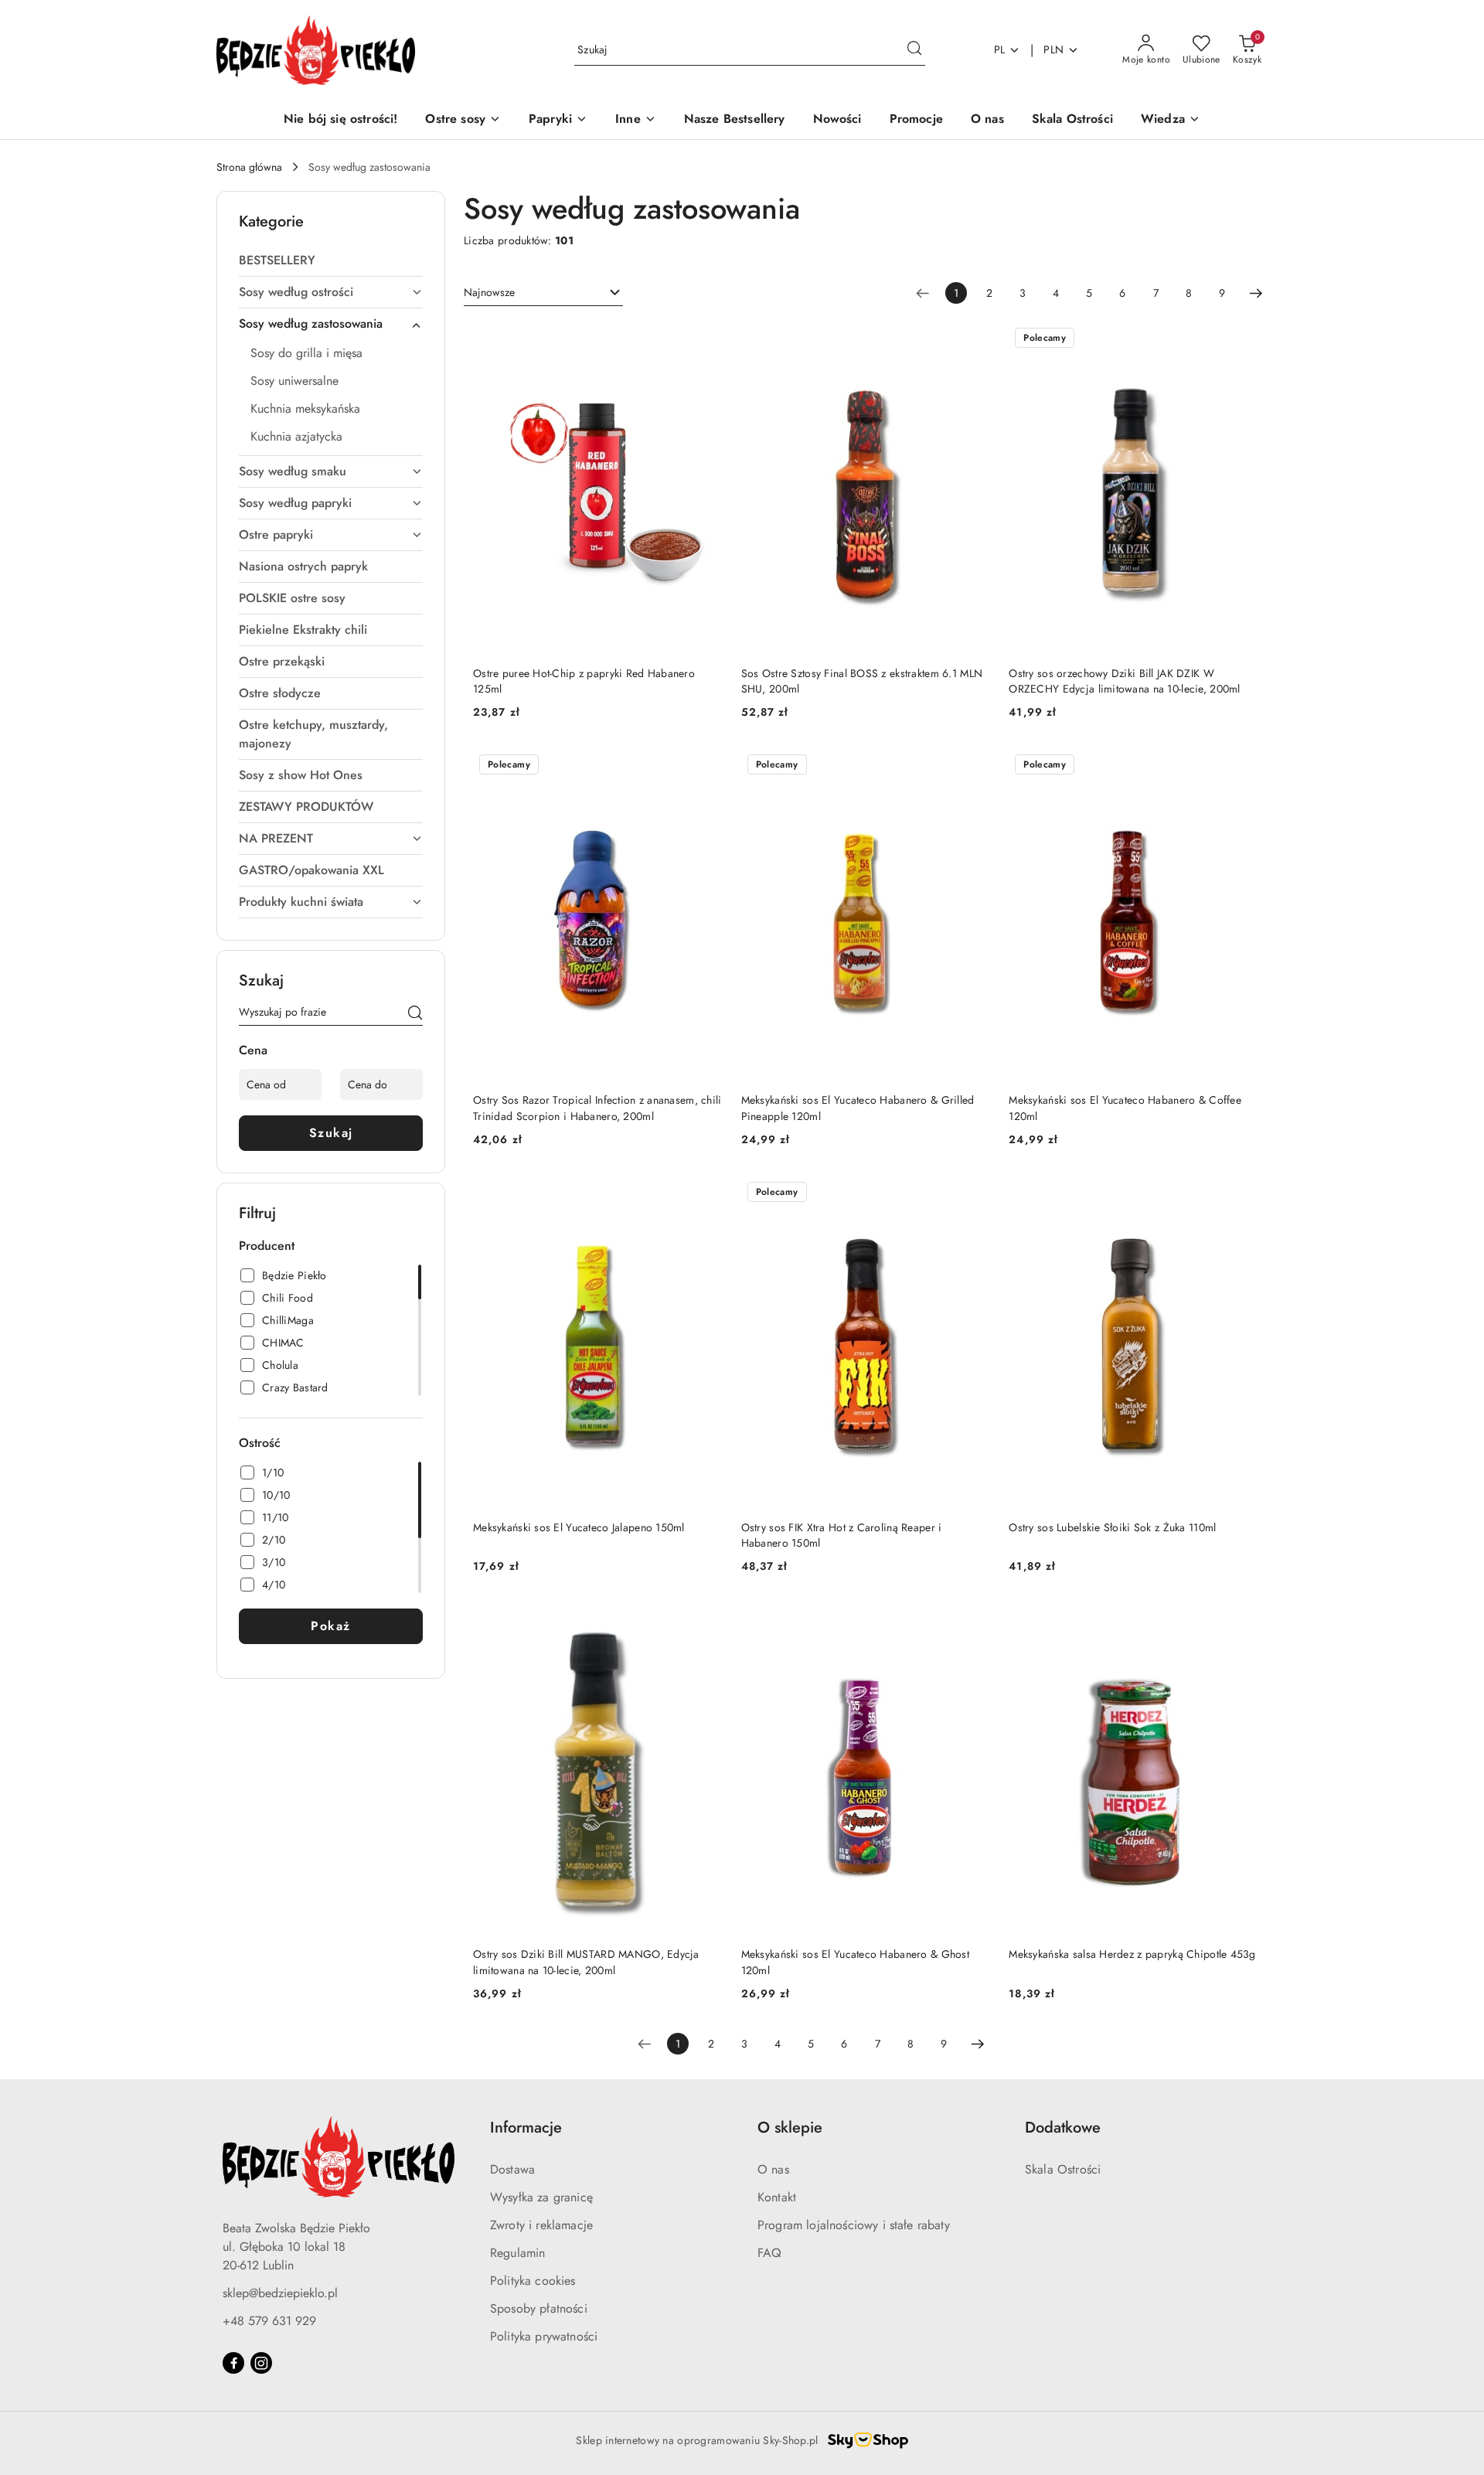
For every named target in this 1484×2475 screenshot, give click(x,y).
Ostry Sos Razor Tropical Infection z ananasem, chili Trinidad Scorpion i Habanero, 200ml (597, 1108)
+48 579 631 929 (269, 2321)
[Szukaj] (415, 1015)
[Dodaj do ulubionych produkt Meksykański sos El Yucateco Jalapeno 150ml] (705, 1193)
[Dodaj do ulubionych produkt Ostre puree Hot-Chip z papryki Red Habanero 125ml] (705, 339)
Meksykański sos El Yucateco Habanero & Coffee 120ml (1125, 1108)
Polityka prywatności (544, 2336)
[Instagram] (261, 2363)
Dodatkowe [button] (1063, 2128)
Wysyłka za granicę (541, 2197)
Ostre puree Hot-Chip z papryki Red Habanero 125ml (584, 681)
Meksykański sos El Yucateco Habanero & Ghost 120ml (855, 1962)
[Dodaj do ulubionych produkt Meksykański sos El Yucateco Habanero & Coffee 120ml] (1241, 766)
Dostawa (512, 2169)
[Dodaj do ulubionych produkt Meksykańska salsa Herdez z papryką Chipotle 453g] (1241, 1620)
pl (1000, 49)
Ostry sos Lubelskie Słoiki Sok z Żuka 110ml (1112, 1527)
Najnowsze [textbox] (489, 292)
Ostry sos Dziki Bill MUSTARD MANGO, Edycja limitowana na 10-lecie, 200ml (586, 1962)
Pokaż (331, 1626)
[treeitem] (331, 260)
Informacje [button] (526, 2128)
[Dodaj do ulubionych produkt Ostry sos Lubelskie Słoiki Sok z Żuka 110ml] (1241, 1193)
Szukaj (331, 1133)
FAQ (769, 2253)
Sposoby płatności (539, 2308)
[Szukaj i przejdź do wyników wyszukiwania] (914, 50)
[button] (1171, 120)
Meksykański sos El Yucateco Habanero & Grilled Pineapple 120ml (858, 1108)
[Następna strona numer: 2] (1256, 293)
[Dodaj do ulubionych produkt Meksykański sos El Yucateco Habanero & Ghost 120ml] (972, 1620)
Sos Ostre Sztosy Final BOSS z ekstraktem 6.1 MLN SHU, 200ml (862, 681)
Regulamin (517, 2253)
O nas (773, 2169)
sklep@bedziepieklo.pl (280, 2293)
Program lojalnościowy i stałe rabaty (854, 2225)
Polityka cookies (533, 2281)
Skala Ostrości (1063, 2169)
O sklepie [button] (790, 2128)
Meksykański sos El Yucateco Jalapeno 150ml (579, 1527)
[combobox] (543, 293)
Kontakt (777, 2197)
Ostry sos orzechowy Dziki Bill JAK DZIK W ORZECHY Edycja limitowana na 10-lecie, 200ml (1124, 681)
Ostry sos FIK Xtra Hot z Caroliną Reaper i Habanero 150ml (842, 1535)
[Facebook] (233, 2363)
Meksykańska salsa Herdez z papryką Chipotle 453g (1132, 1954)
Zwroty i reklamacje (541, 2225)
